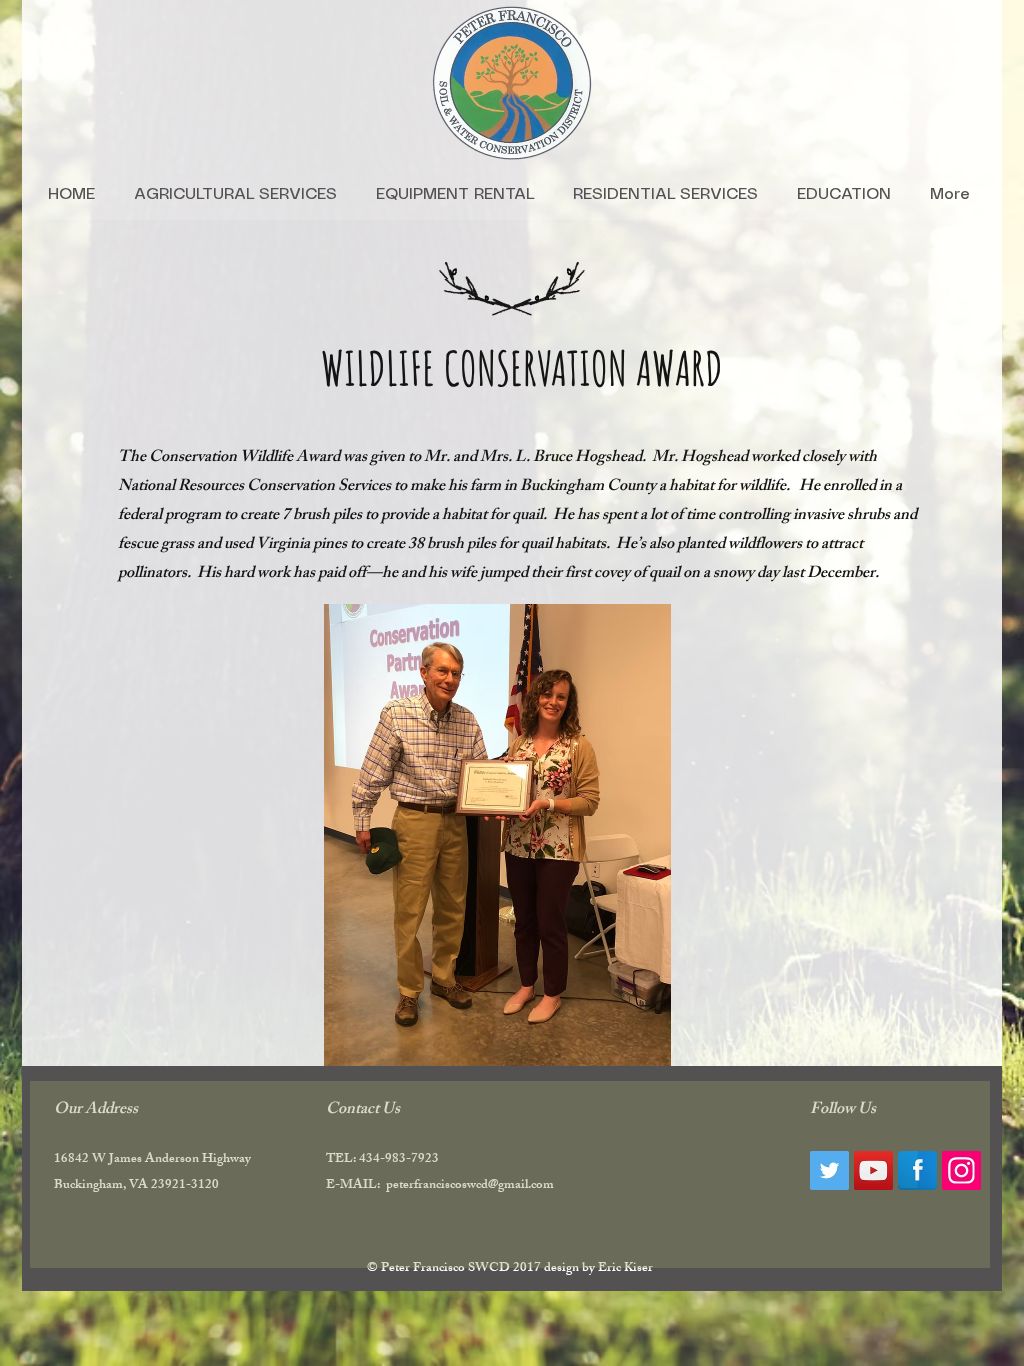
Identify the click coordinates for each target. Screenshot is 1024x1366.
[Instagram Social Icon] (961, 1170)
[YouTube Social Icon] (873, 1170)
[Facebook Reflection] (917, 1170)
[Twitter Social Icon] (829, 1170)
